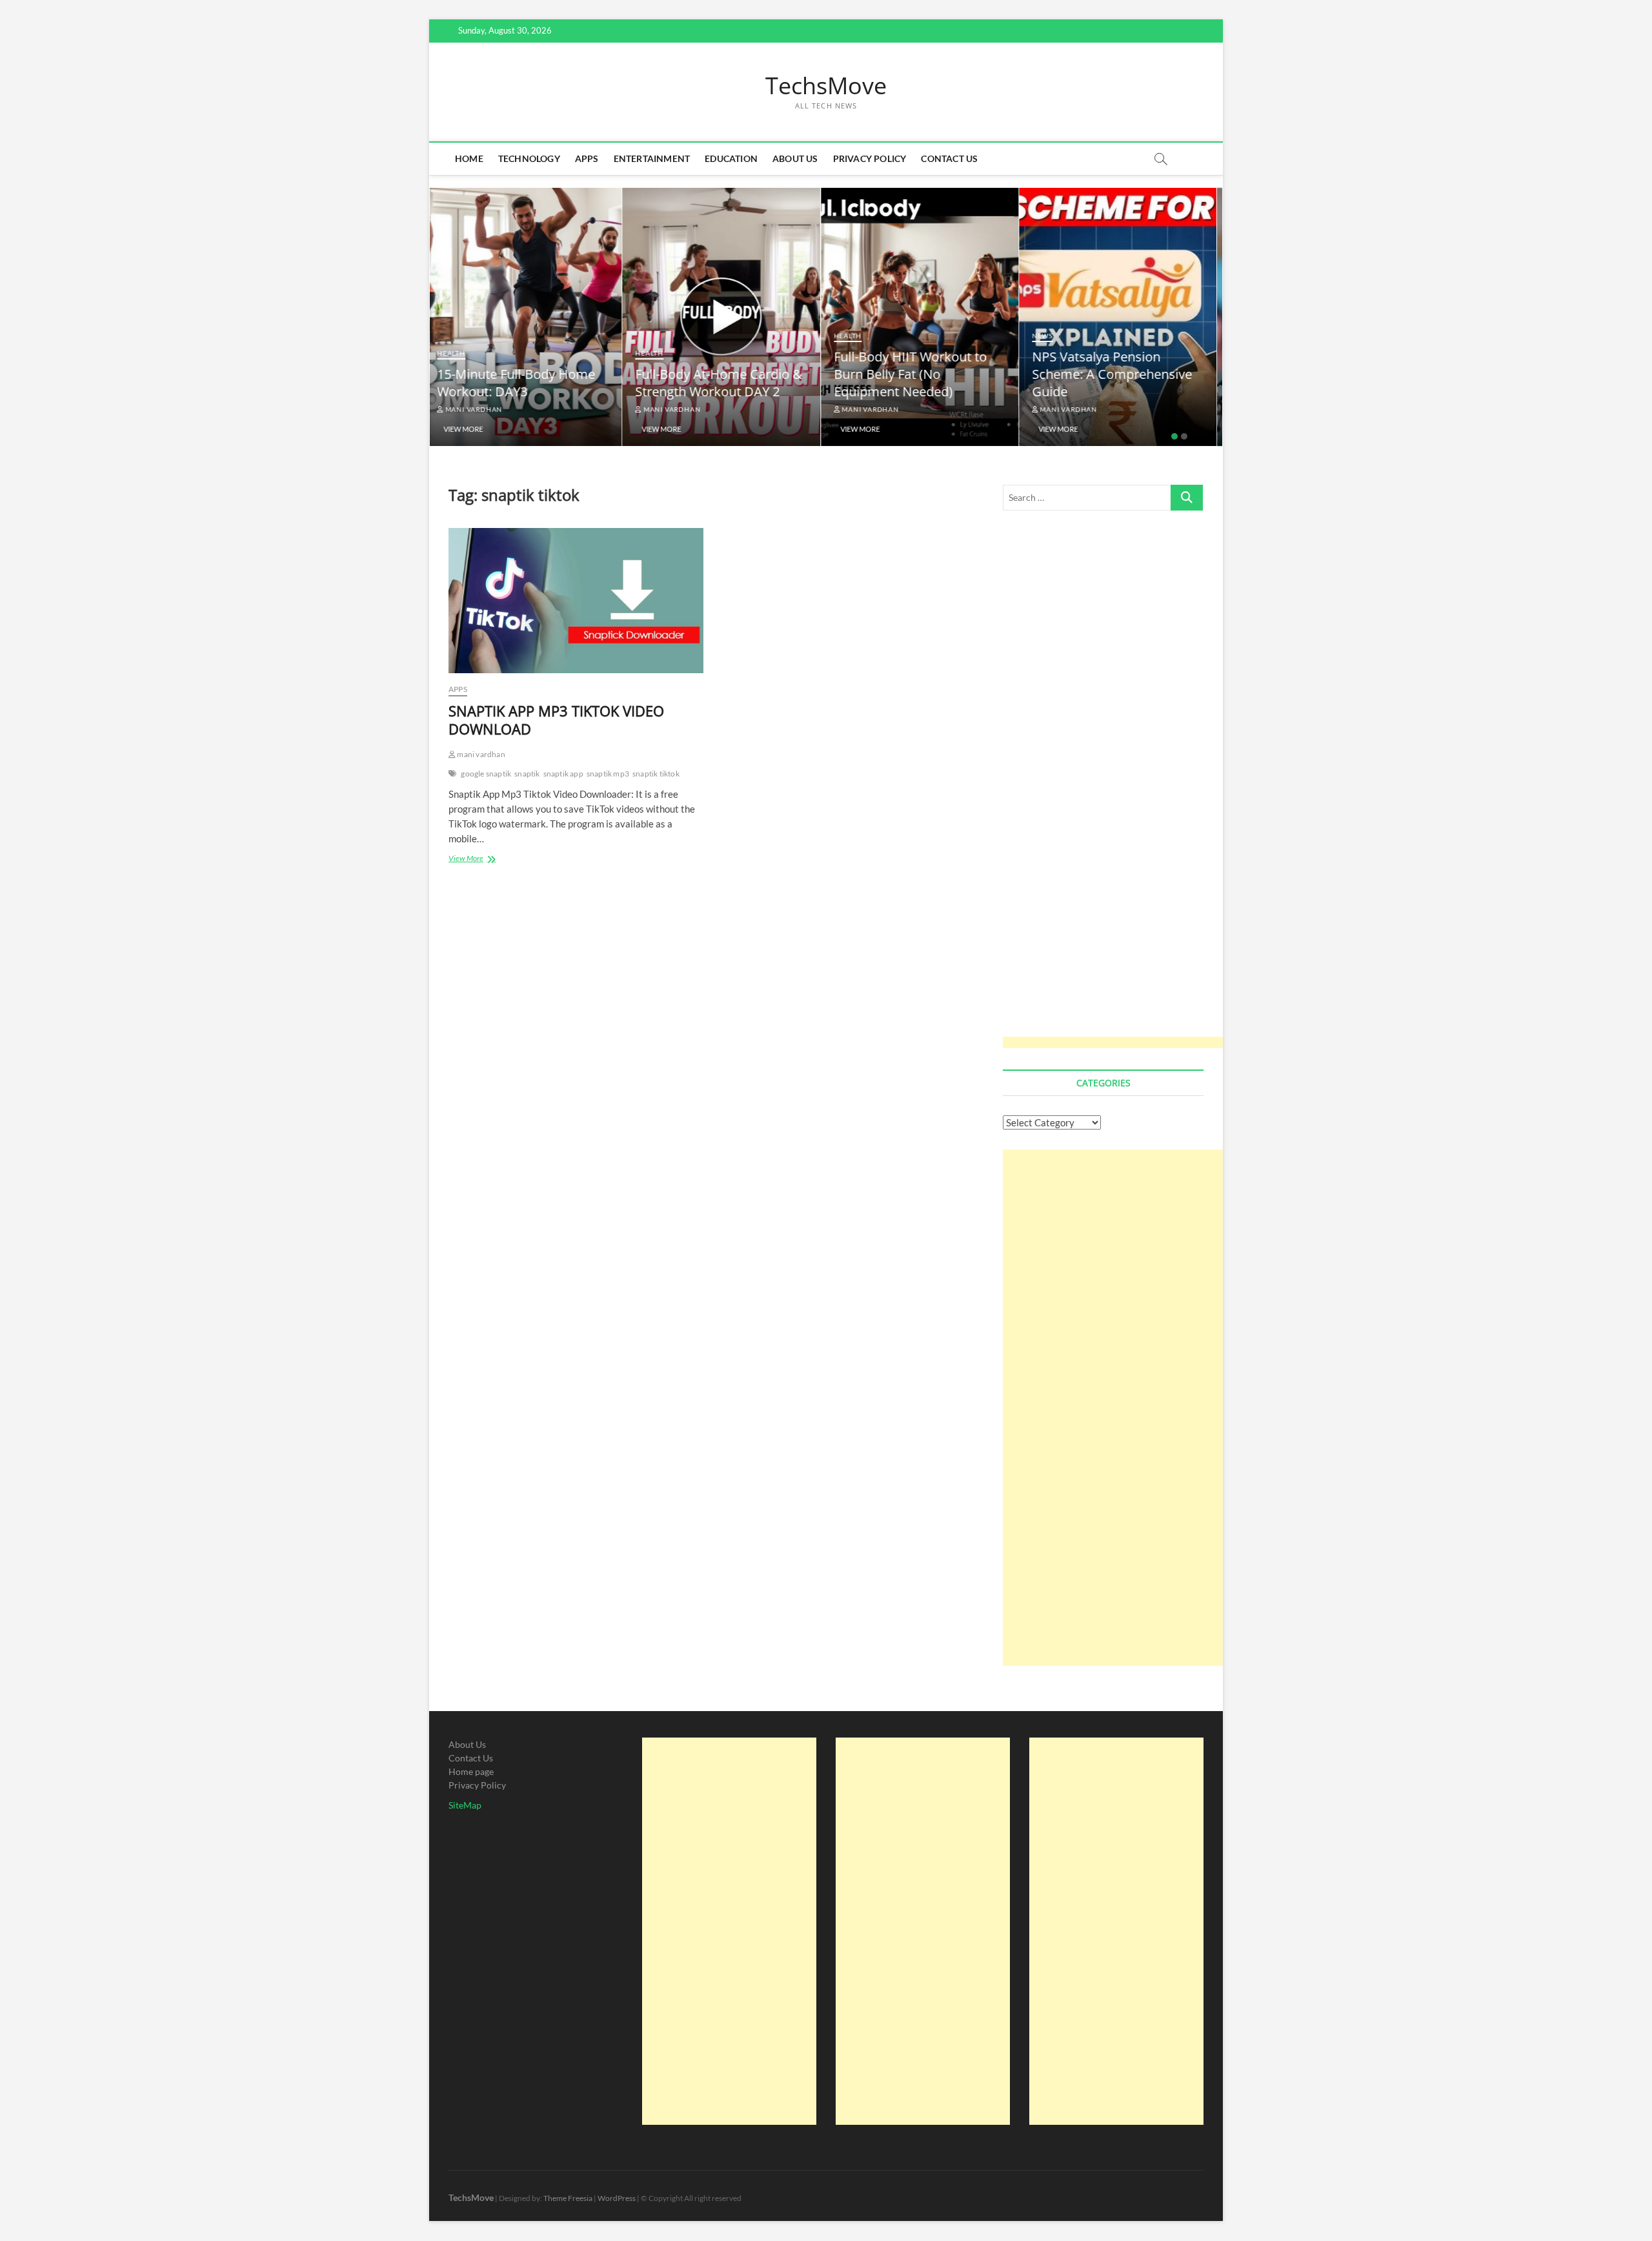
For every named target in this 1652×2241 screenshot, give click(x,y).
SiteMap (465, 1805)
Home (469, 158)
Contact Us (949, 158)
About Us (795, 158)
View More (469, 429)
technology (529, 158)
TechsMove (826, 86)
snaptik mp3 (608, 774)
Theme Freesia (568, 2198)
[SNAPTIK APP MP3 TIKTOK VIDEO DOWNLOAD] (576, 601)
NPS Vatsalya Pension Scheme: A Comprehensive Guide (1118, 374)
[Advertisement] (1119, 788)
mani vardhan (478, 409)
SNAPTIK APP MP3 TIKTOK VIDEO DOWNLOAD (556, 720)
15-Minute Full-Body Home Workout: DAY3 (522, 383)
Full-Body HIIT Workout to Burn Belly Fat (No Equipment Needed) (916, 374)
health (457, 353)
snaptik (527, 774)
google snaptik (486, 774)
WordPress (617, 2198)
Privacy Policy (870, 158)
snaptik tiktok (656, 774)
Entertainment (652, 158)
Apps (587, 158)
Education (731, 158)
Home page (471, 1771)
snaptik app (563, 774)
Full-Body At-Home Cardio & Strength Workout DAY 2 (724, 383)
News (1048, 336)
